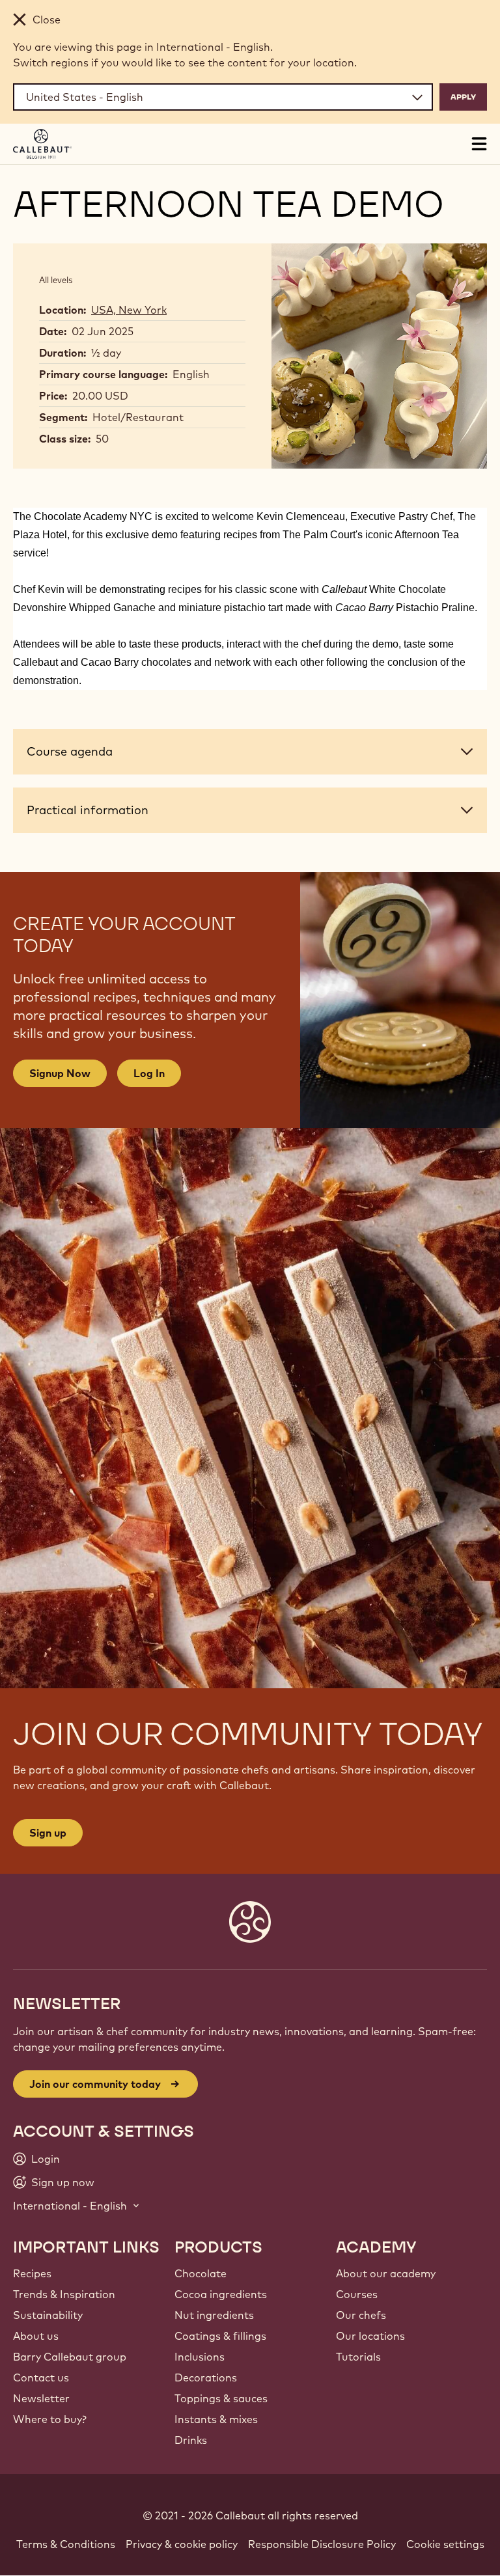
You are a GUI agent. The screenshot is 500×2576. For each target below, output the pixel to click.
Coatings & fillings (220, 2336)
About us (36, 2336)
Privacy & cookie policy (182, 2544)
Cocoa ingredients (221, 2294)
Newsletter (41, 2398)
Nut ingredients (214, 2315)
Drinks (191, 2440)
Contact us (41, 2377)
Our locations (370, 2336)
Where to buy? (50, 2419)
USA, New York (129, 310)
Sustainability (48, 2315)
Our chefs (361, 2315)
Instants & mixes (216, 2419)
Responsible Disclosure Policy (322, 2544)
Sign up (48, 1833)
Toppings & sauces (221, 2398)
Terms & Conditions (66, 2544)
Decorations (206, 2377)
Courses (357, 2294)
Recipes (32, 2273)
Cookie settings (445, 2544)
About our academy (386, 2273)
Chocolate (201, 2273)
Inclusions (200, 2357)
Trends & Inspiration (64, 2294)
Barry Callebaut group (70, 2357)
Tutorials (358, 2357)
